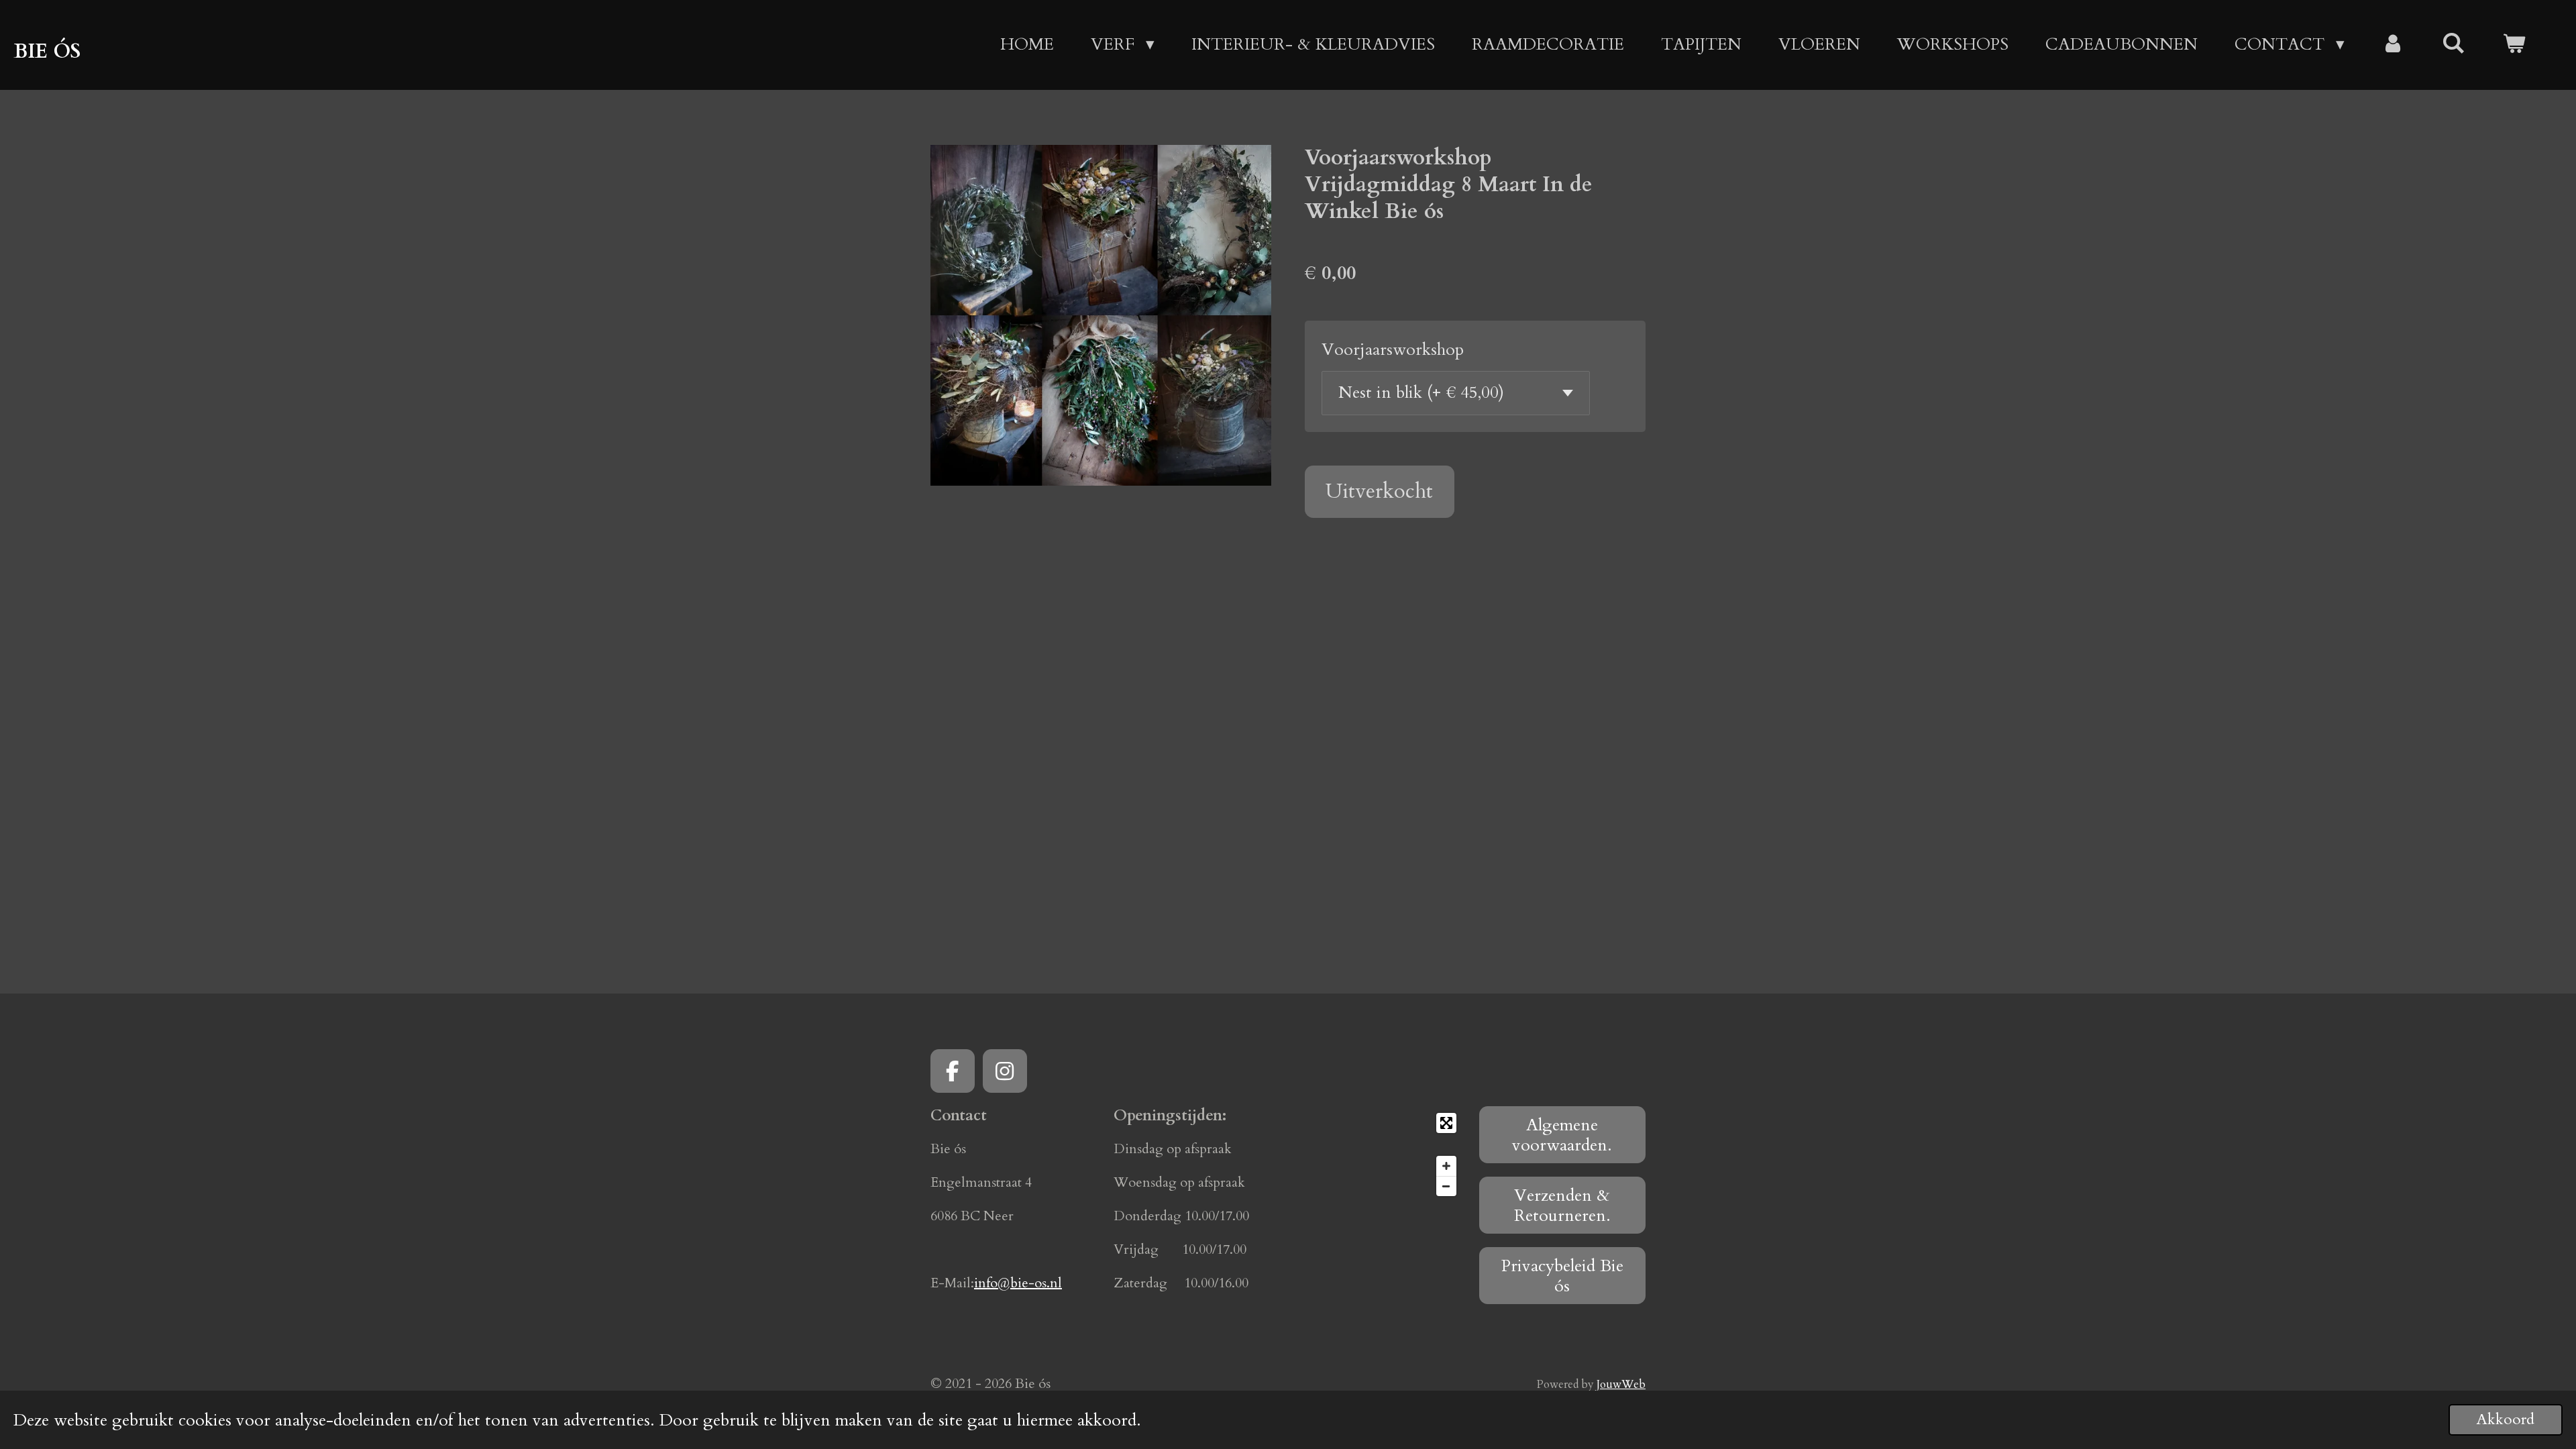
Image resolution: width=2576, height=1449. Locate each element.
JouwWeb (1621, 1385)
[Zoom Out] (1446, 1186)
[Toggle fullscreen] (1446, 1123)
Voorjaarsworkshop (1393, 350)
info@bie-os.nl (1018, 1283)
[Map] (1380, 1155)
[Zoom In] (1446, 1166)
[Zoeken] (2454, 44)
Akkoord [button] (2506, 1419)
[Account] (2393, 45)
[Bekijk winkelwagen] (2514, 45)
